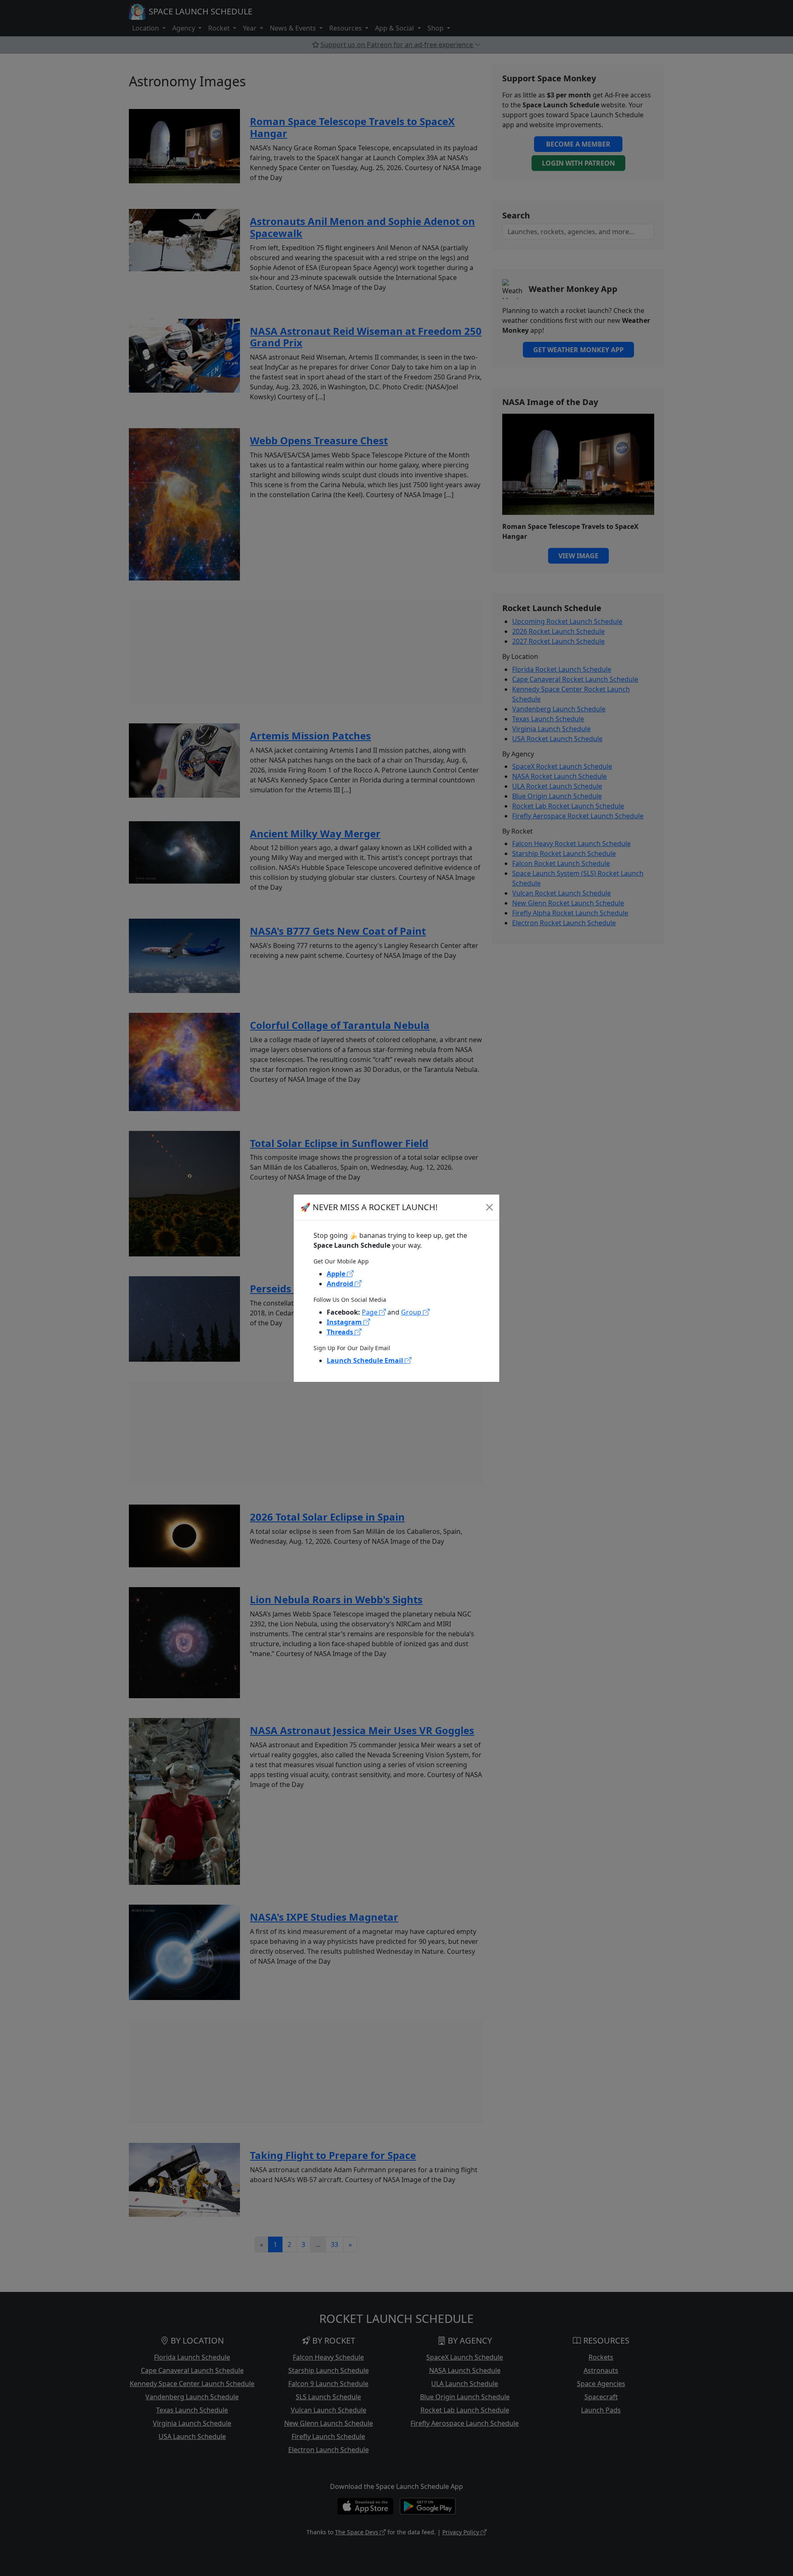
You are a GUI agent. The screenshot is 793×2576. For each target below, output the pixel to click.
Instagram (345, 1322)
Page (370, 1312)
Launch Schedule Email (366, 1360)
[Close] (489, 1207)
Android (341, 1284)
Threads (341, 1332)
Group (412, 1312)
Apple (337, 1274)
